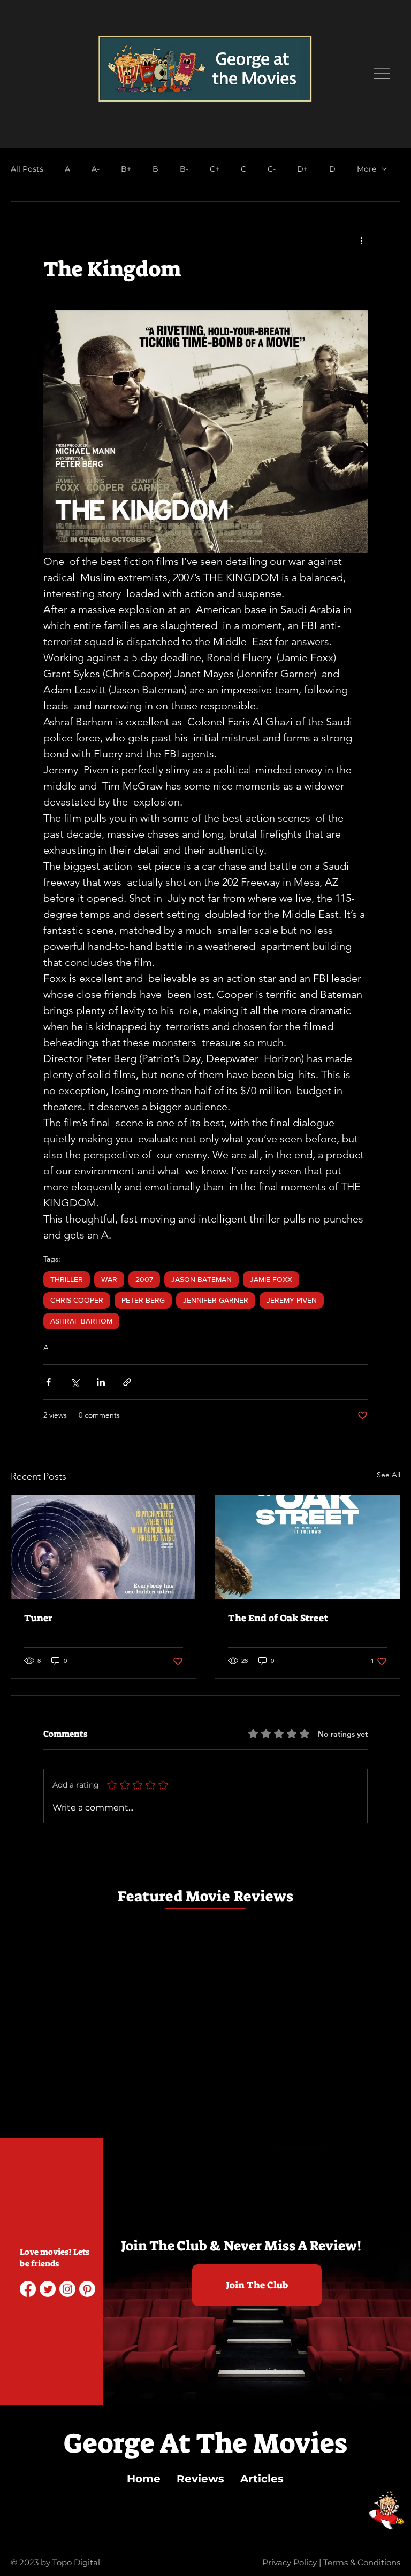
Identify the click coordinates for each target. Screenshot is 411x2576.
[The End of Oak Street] (307, 1547)
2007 (144, 1279)
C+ (215, 169)
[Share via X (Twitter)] (75, 1382)
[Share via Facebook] (48, 1382)
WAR (109, 1279)
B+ (126, 169)
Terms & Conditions (362, 2562)
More (367, 169)
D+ (302, 169)
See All (389, 1475)
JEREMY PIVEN (292, 1300)
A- (96, 169)
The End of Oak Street (278, 1618)
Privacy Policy (290, 2562)
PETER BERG (143, 1300)
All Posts (27, 169)
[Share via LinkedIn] (101, 1382)
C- (272, 169)
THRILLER (67, 1279)
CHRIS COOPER (77, 1300)
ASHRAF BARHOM (81, 1321)
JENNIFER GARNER (216, 1300)
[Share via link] (127, 1382)
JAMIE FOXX (271, 1279)
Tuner (38, 1618)
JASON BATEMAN (201, 1279)
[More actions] (361, 240)
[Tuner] (104, 1547)
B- (184, 169)
